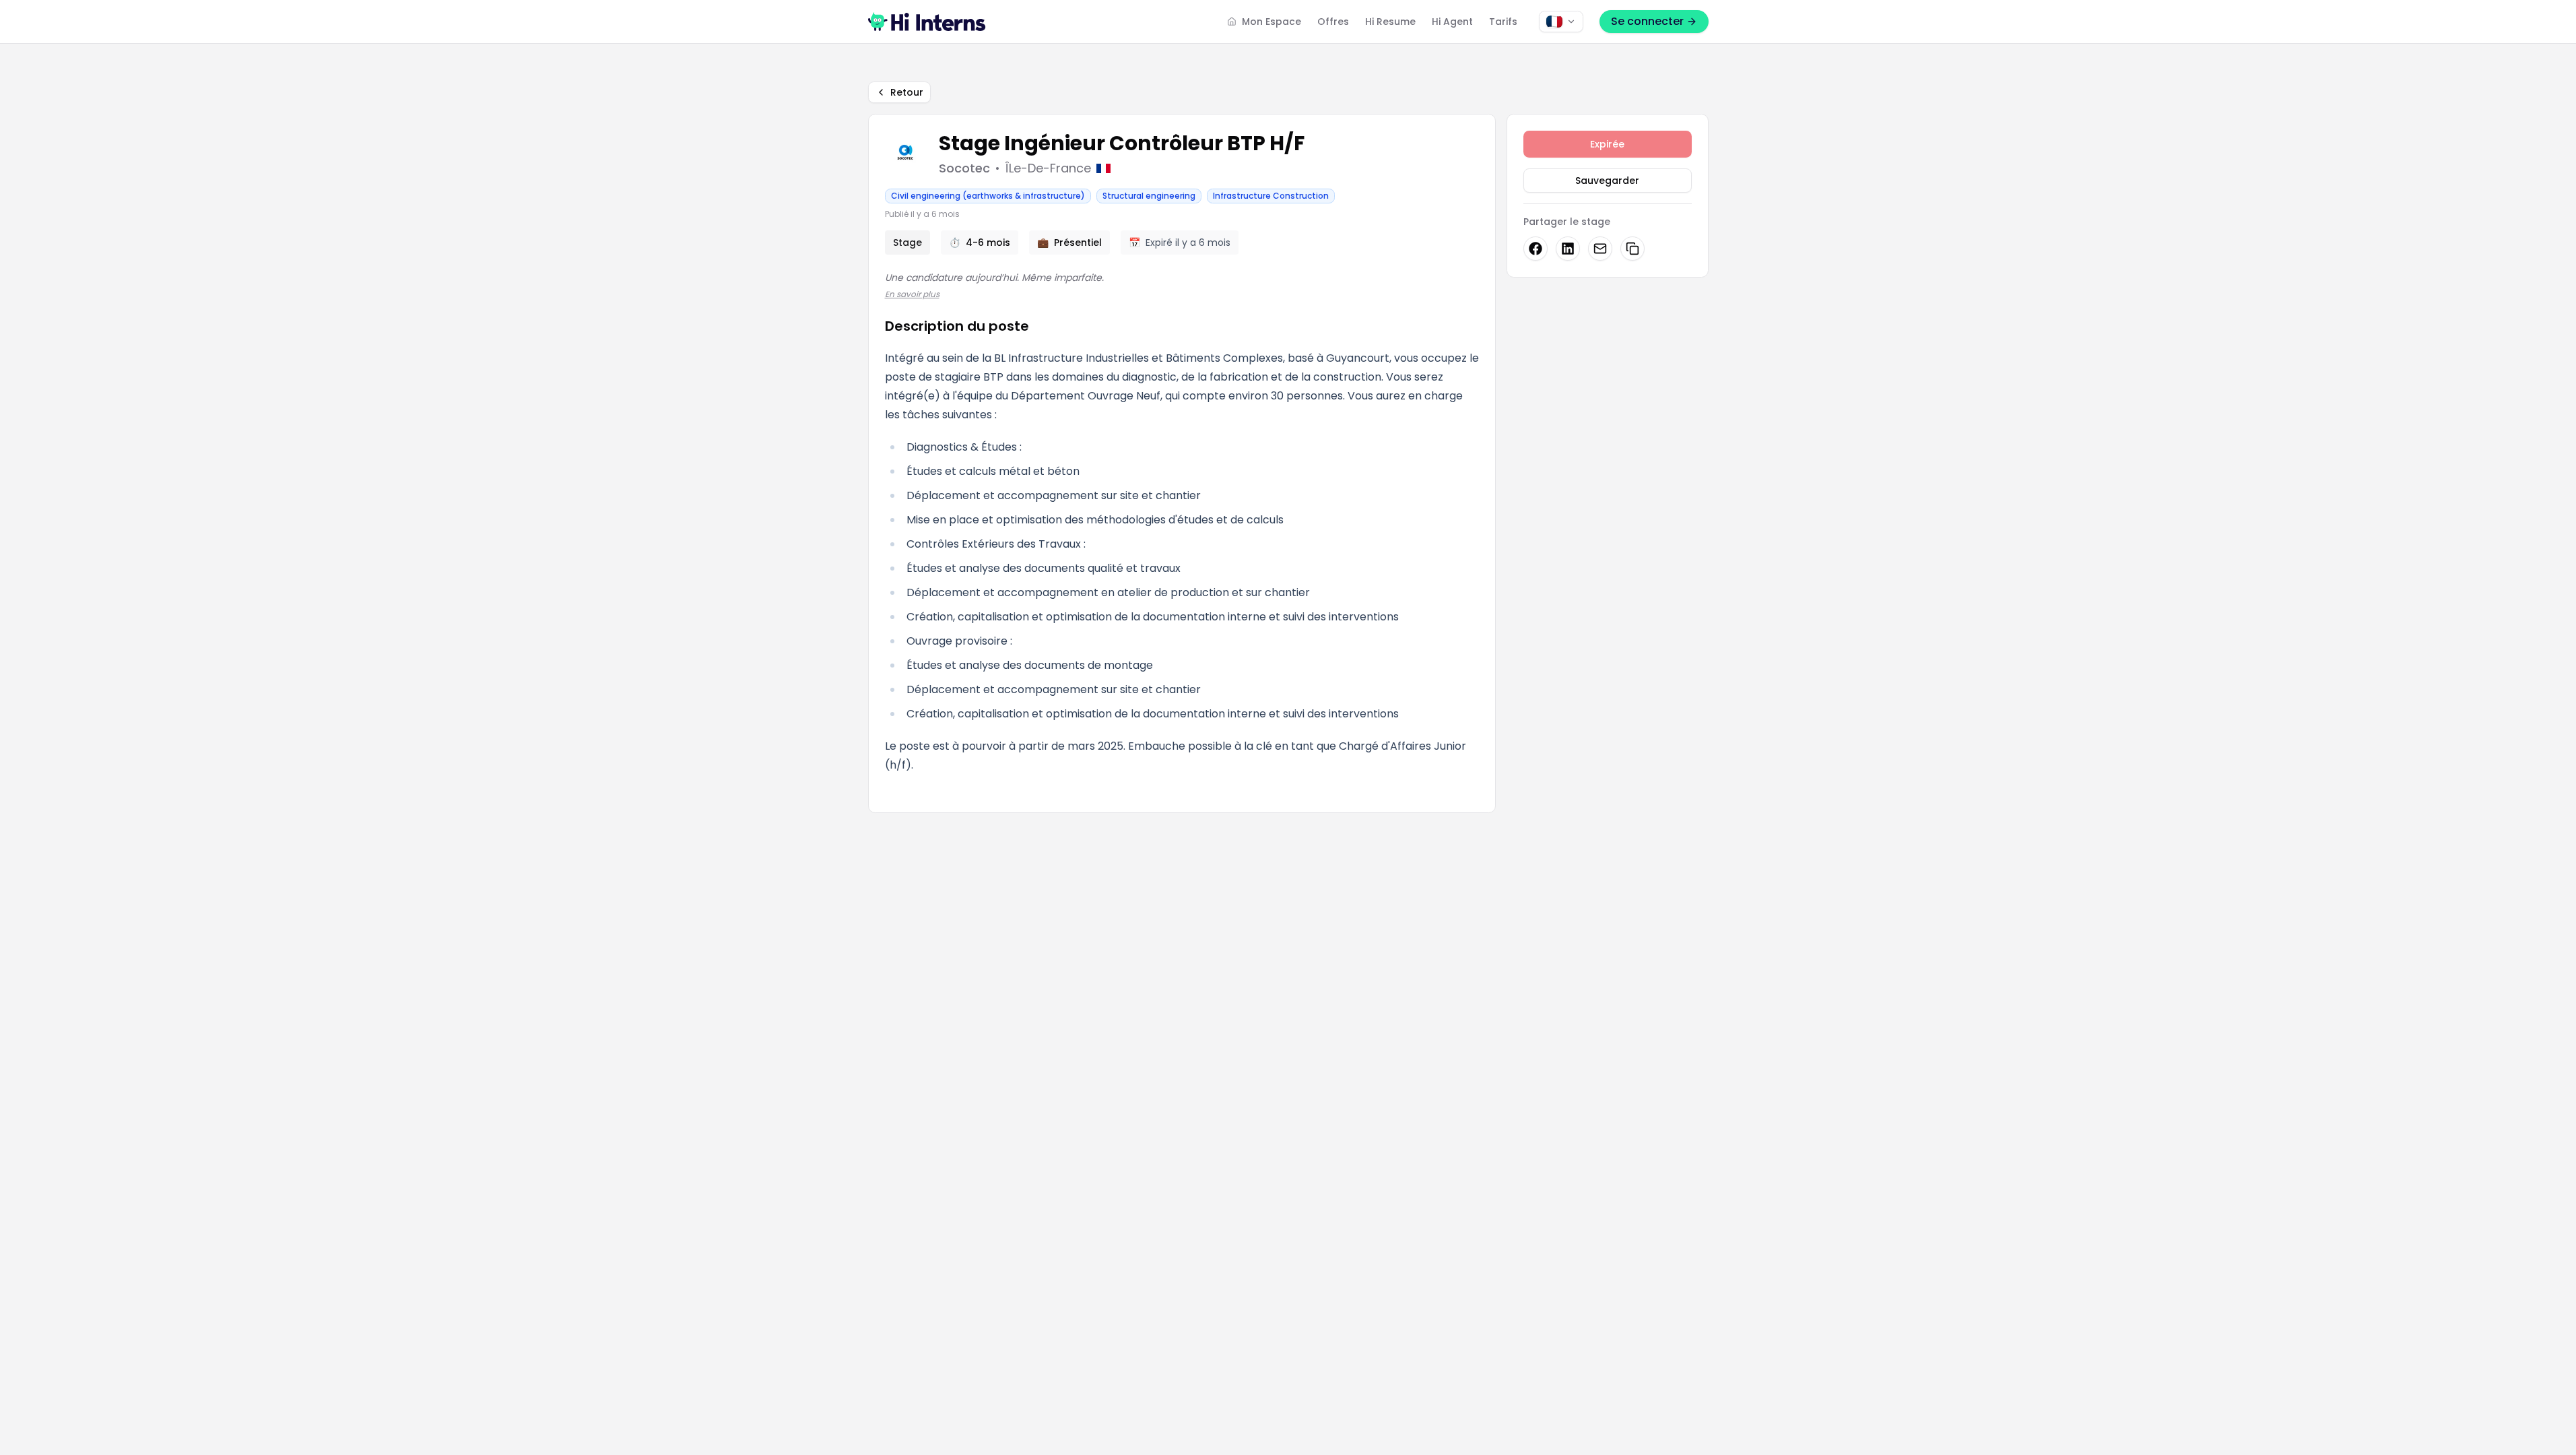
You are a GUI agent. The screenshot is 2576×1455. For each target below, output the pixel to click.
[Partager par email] (1600, 249)
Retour (907, 92)
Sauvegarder (1607, 181)
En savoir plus (912, 294)
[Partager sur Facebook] (1535, 249)
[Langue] (1561, 22)
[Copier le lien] (1632, 249)
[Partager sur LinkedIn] (1568, 249)
